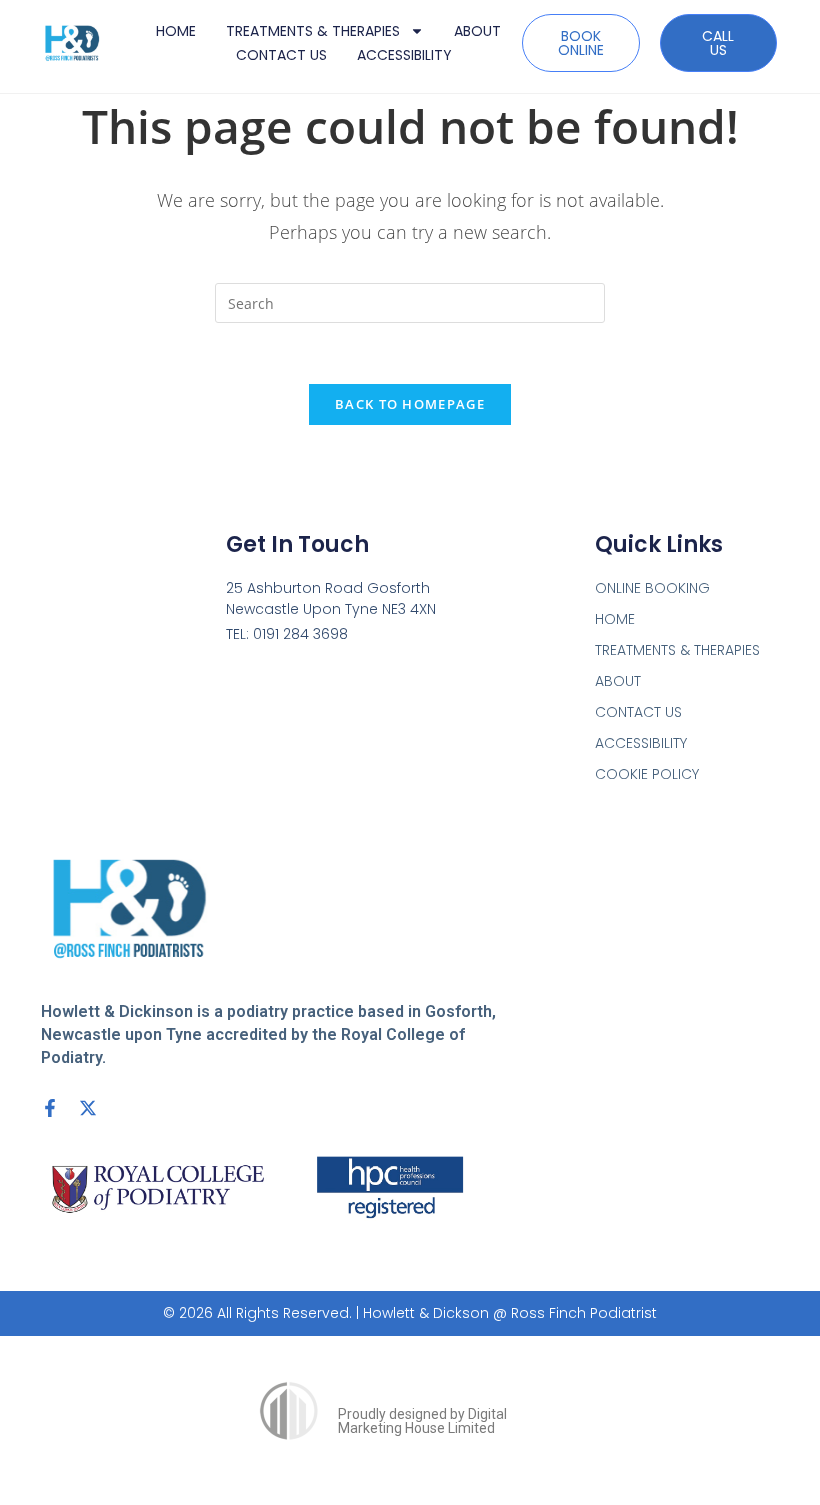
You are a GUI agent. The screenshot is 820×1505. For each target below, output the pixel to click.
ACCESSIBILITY (404, 55)
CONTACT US (281, 55)
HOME (176, 31)
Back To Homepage (410, 404)
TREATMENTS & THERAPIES (313, 31)
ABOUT (477, 31)
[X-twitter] (88, 1108)
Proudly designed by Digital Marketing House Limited (422, 1421)
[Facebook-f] (50, 1108)
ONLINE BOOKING (652, 588)
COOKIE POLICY (647, 774)
